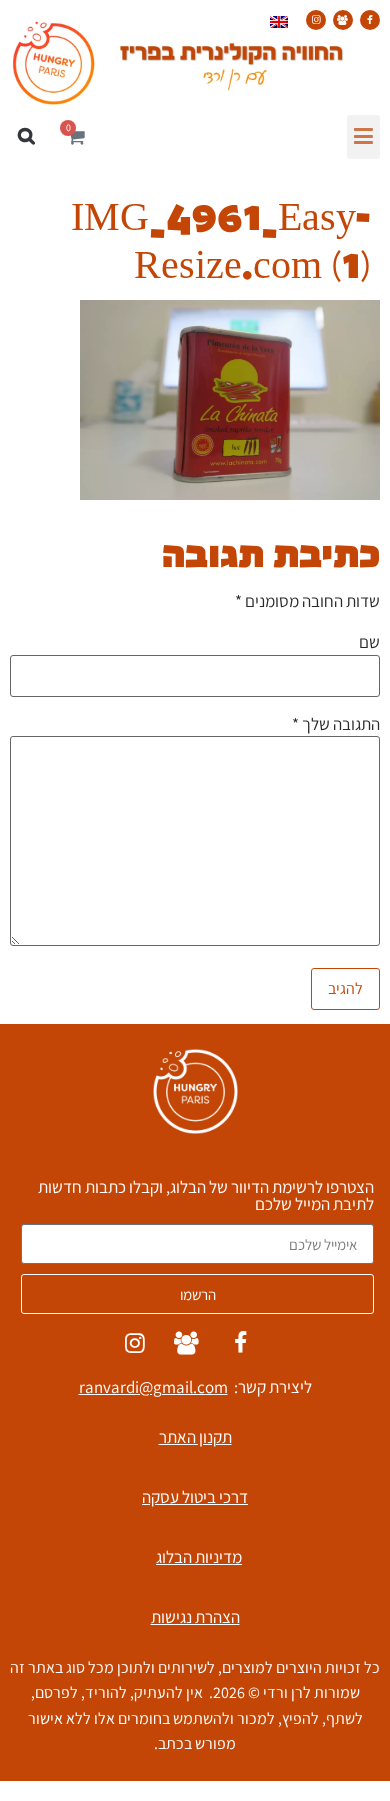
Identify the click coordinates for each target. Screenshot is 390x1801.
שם (369, 642)
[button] (363, 137)
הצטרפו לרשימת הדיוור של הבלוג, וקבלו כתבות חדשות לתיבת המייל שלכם (206, 1197)
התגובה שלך (336, 724)
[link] (370, 20)
